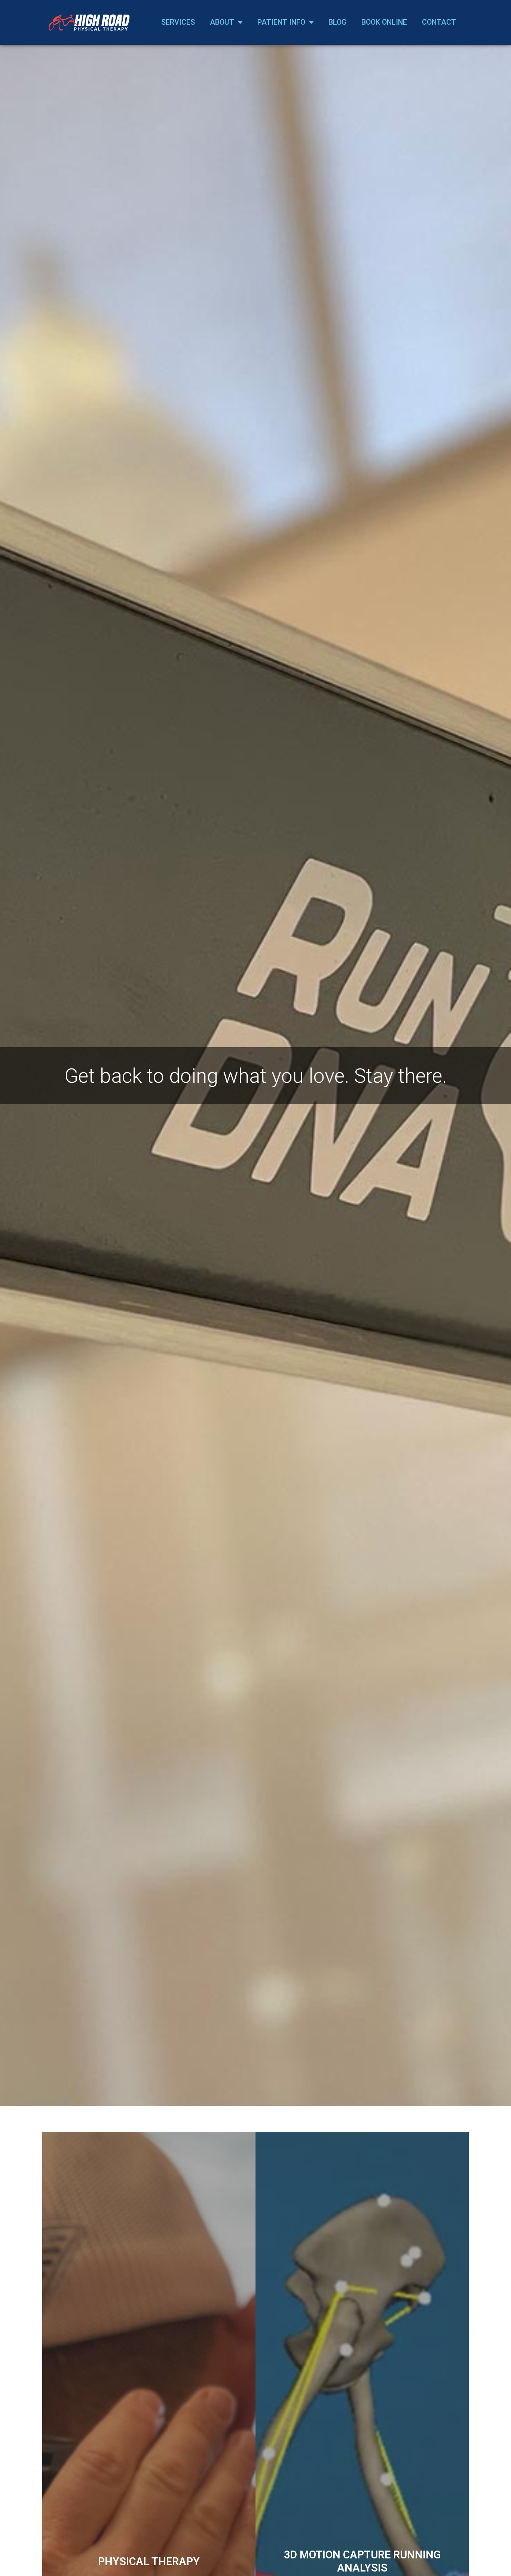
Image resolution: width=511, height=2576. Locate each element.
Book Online (384, 22)
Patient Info (281, 22)
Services (178, 22)
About (222, 22)
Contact (439, 22)
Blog (337, 22)
